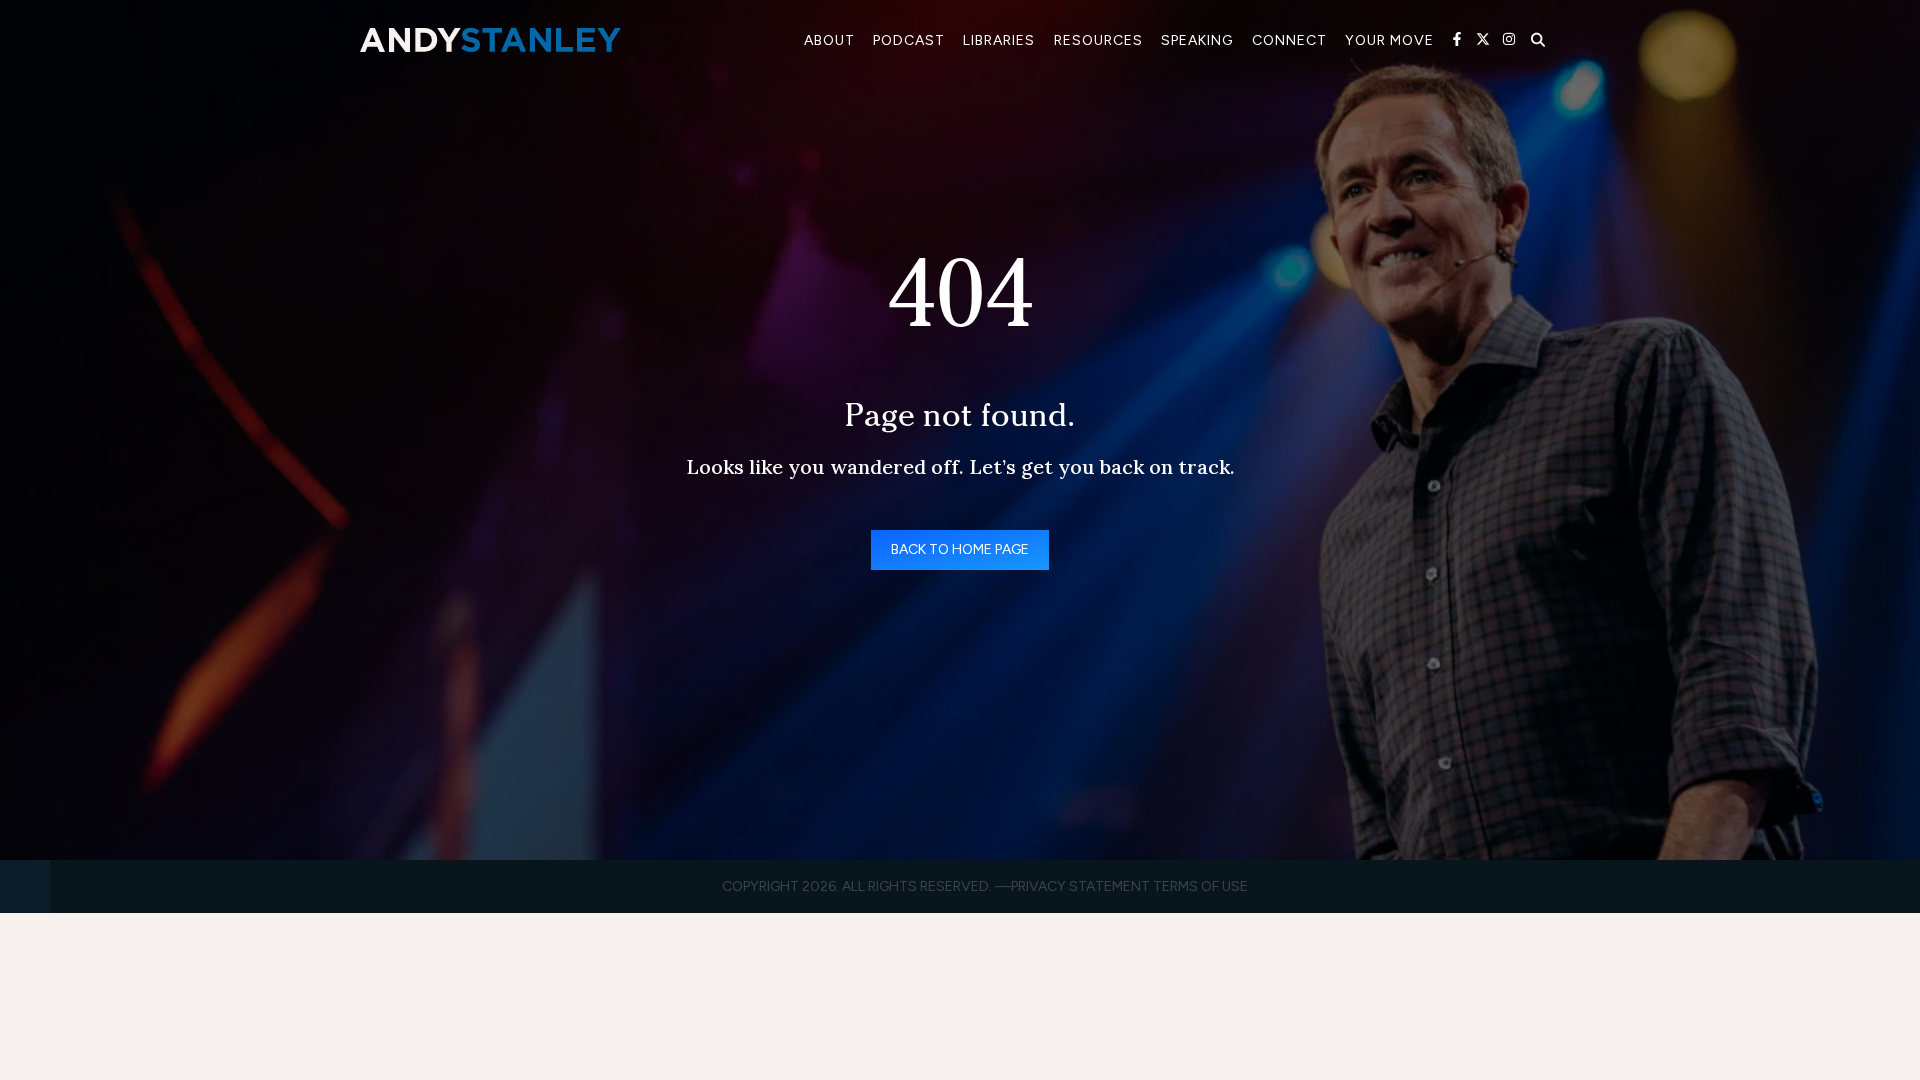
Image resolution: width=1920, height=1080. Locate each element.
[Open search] (1538, 40)
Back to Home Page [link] (960, 549)
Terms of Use (1200, 886)
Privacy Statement (1080, 886)
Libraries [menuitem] (999, 40)
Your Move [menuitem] (1389, 40)
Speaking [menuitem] (1197, 40)
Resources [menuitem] (1098, 40)
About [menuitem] (829, 40)
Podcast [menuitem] (909, 40)
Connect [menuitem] (1289, 40)
